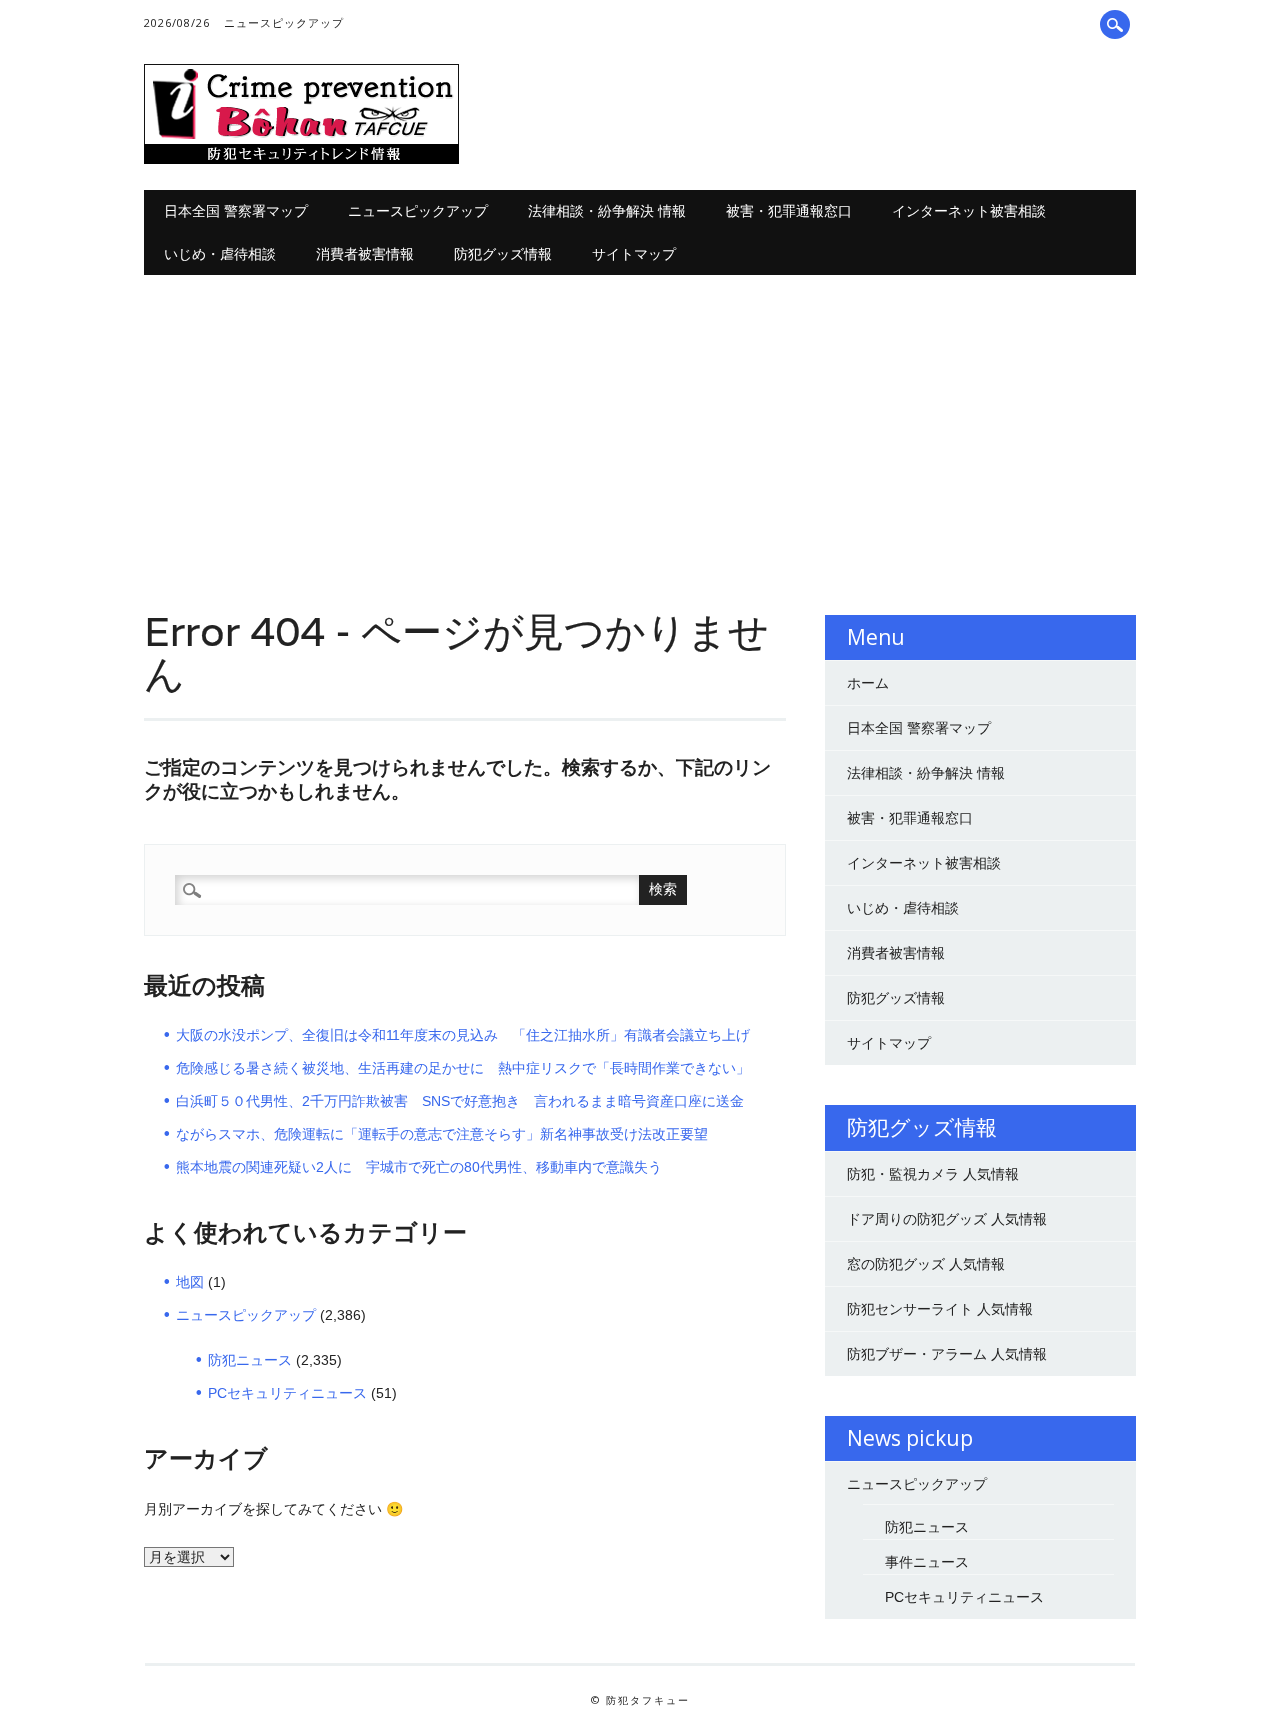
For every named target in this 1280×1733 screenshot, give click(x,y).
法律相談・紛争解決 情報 (607, 210)
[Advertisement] (640, 425)
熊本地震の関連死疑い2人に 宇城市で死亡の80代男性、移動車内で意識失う (419, 1167)
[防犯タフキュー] (301, 159)
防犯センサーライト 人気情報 (940, 1309)
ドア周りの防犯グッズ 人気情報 (947, 1219)
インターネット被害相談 (969, 210)
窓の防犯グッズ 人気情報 (926, 1264)
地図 (190, 1282)
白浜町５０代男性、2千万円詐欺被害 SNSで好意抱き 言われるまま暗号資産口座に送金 (460, 1101)
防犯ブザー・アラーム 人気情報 (947, 1354)
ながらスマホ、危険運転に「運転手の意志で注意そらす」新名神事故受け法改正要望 (442, 1134)
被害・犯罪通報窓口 (789, 210)
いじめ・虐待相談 (220, 253)
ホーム (868, 683)
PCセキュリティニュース (287, 1393)
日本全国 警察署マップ (236, 210)
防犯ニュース (250, 1360)
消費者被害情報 (365, 253)
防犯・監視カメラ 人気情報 (933, 1174)
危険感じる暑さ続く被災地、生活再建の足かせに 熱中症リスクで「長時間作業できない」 (463, 1068)
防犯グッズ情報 (503, 253)
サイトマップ (634, 253)
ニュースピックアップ (284, 22)
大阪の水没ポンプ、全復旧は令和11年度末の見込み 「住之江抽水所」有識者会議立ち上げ (463, 1035)
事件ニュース (927, 1562)
